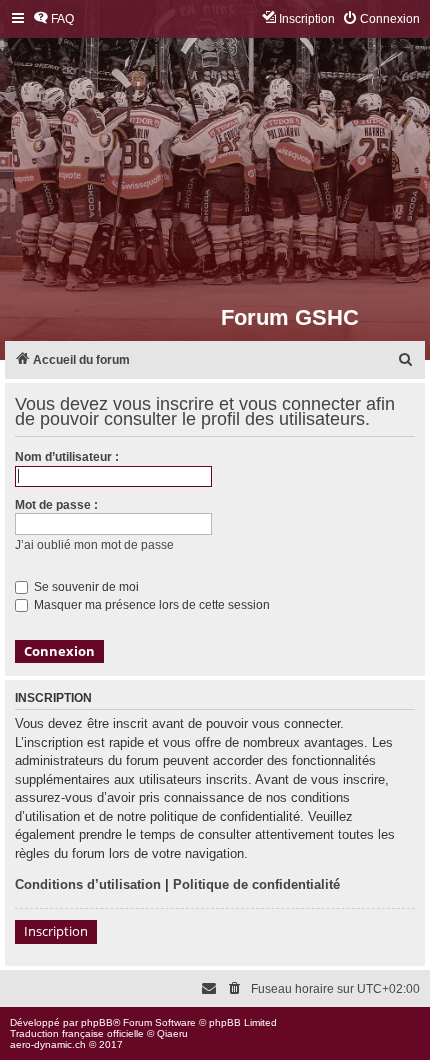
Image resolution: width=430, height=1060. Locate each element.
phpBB (97, 1022)
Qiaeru (172, 1033)
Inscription (56, 931)
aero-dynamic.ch (48, 1044)
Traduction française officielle (77, 1033)
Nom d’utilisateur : (67, 457)
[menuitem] (53, 19)
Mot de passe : (56, 505)
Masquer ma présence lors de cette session (150, 605)
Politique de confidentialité (256, 884)
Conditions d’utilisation (88, 884)
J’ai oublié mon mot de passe (94, 545)
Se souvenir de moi (85, 587)
